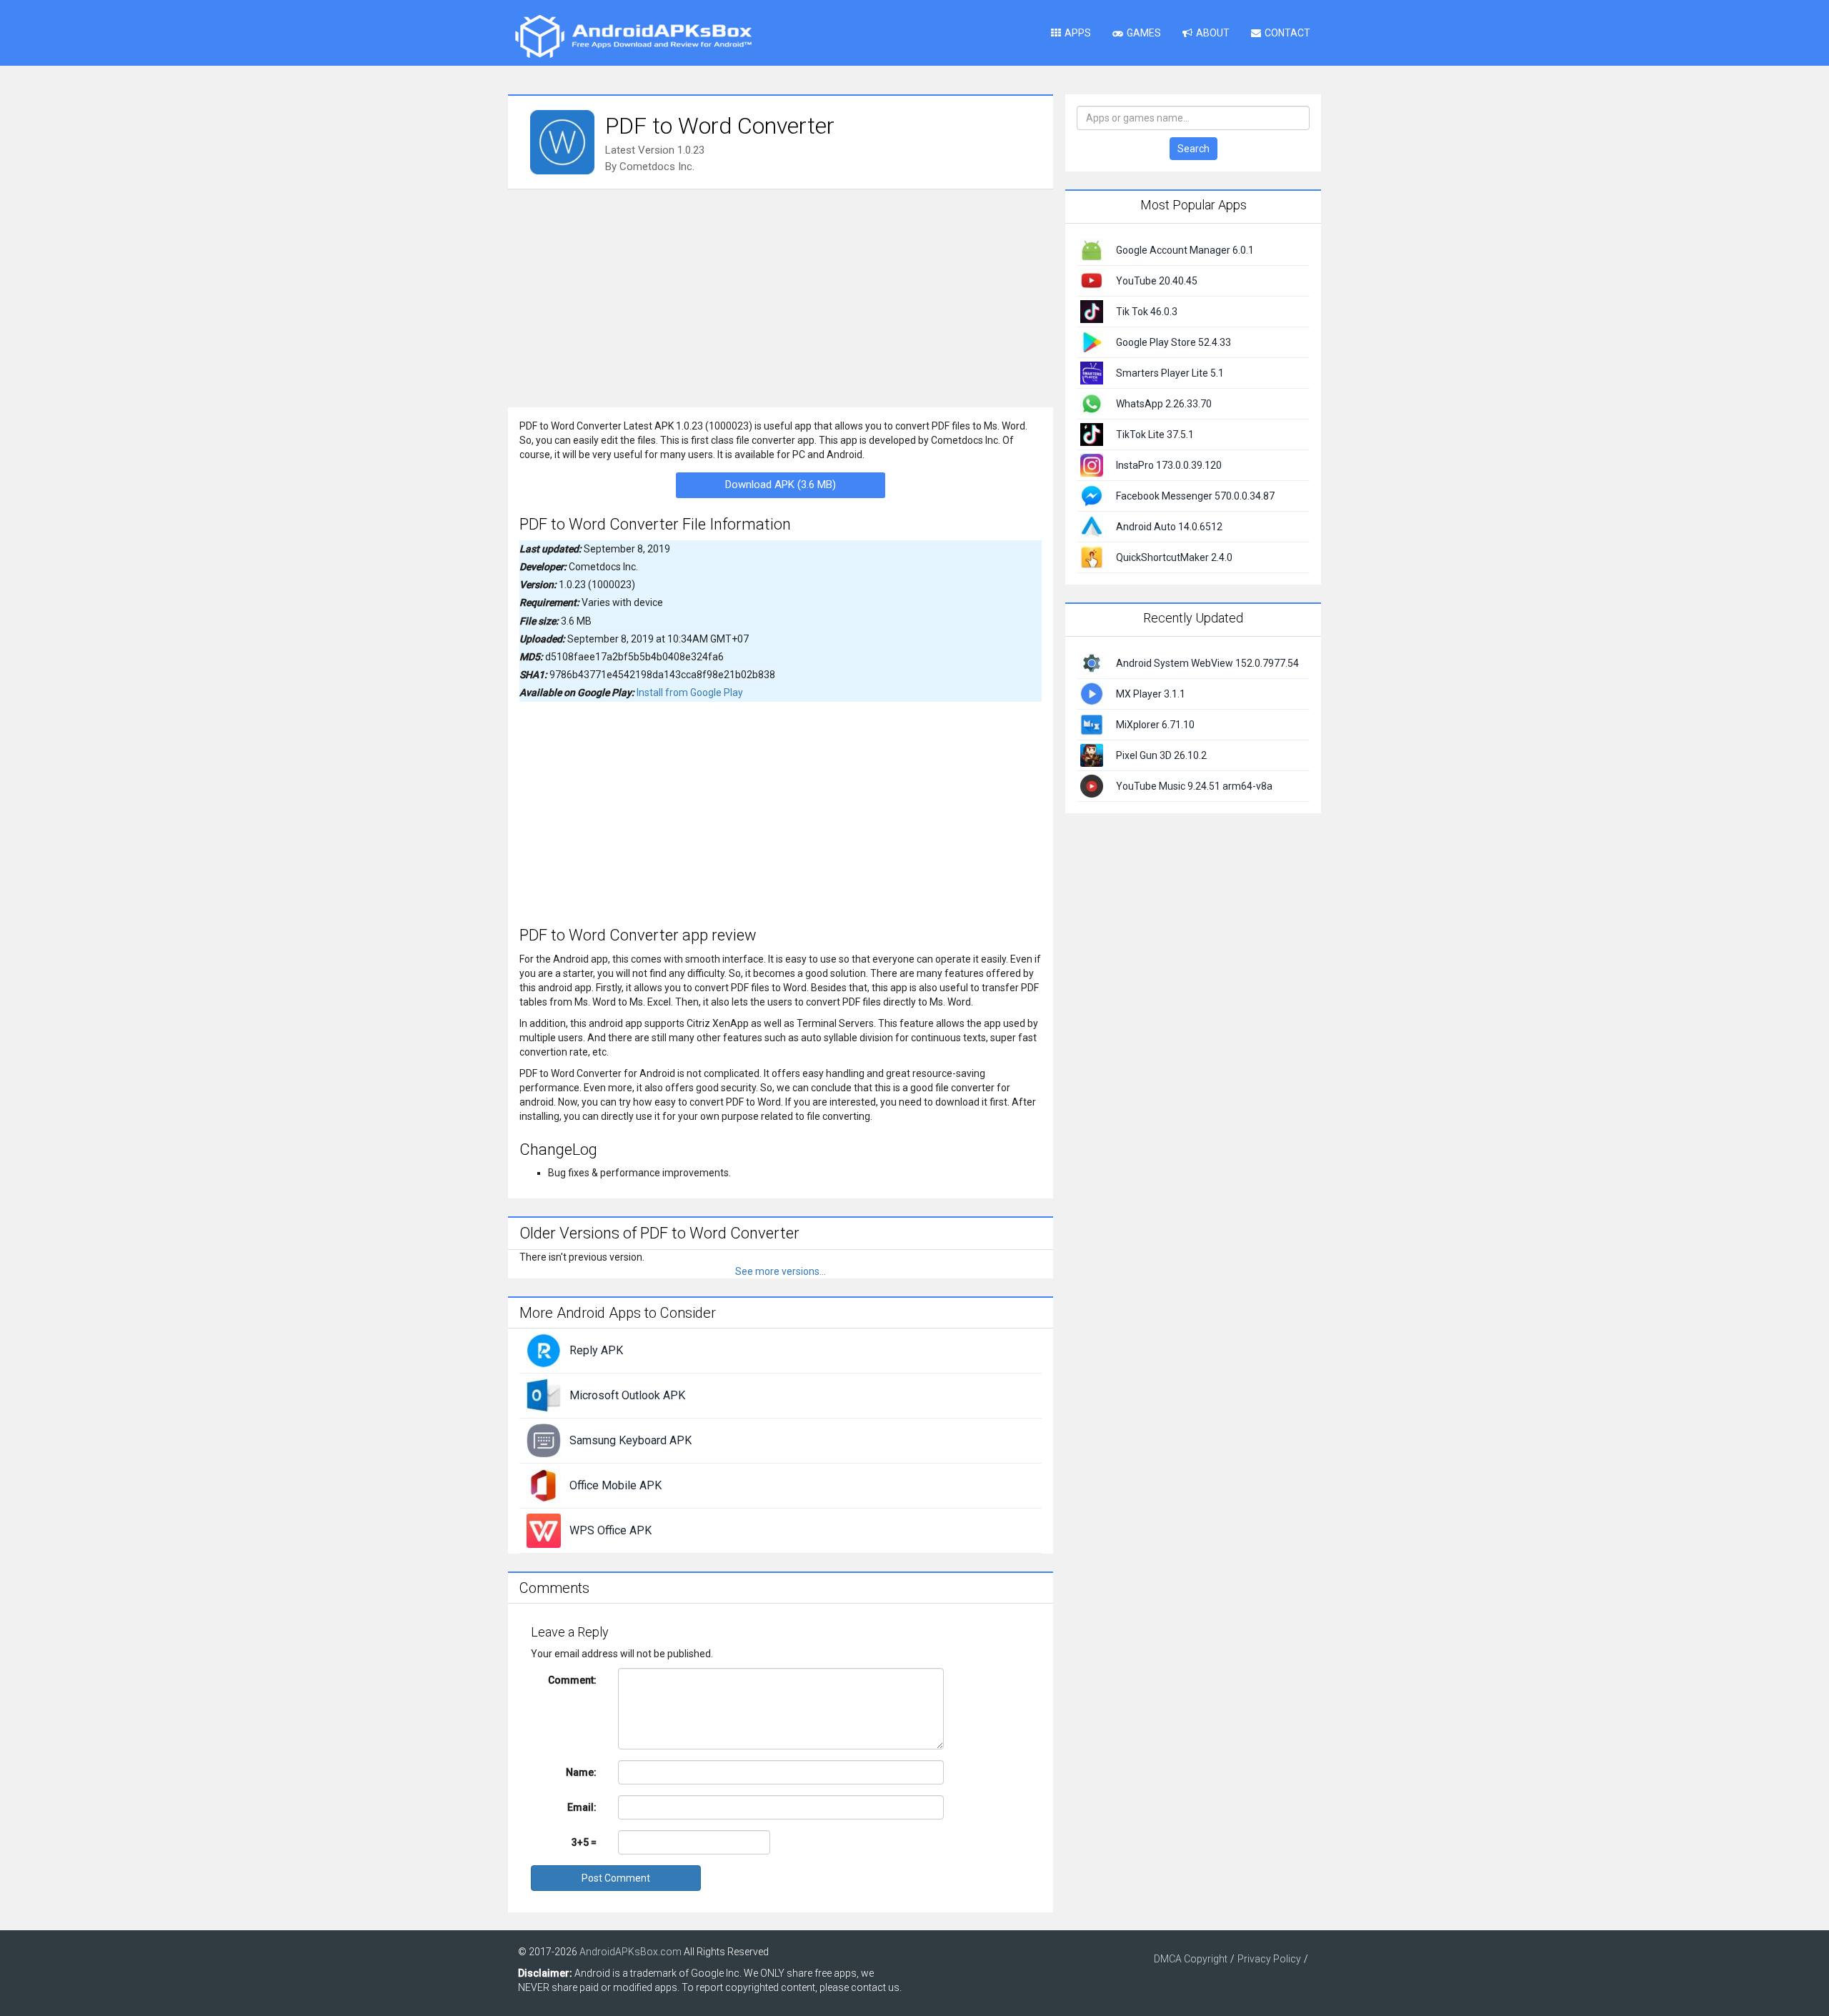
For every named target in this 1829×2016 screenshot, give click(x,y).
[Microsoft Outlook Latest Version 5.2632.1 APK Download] (544, 1395)
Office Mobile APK (616, 1485)
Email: (582, 1807)
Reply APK (596, 1350)
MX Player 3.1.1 (1151, 694)
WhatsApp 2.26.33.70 (1164, 404)
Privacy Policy (1269, 1959)
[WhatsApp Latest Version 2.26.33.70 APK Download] (1092, 403)
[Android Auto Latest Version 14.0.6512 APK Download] (1092, 526)
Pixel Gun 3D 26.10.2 (1161, 755)
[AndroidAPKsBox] (633, 36)
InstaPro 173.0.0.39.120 (1169, 465)
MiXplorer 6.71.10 (1155, 725)
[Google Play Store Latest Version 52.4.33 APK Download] (1092, 342)
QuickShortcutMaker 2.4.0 (1174, 557)
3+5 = (584, 1842)
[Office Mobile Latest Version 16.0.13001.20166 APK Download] (544, 1485)
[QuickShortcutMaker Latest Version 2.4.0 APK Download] (1092, 557)
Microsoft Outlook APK (627, 1395)
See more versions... (781, 1271)
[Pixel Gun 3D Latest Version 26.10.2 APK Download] (1092, 754)
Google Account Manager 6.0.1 (1185, 250)
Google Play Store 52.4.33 (1173, 342)
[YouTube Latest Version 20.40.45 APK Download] (1092, 280)
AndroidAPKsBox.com (631, 1952)
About (1213, 33)
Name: (581, 1772)
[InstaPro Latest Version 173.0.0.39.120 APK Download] (1092, 465)
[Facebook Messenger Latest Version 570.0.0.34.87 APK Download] (1092, 495)
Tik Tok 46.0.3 (1147, 312)
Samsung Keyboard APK (631, 1440)
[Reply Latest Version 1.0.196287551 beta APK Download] (544, 1350)
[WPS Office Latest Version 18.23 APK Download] (544, 1530)
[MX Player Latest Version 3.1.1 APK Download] (1092, 692)
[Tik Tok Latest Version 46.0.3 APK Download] (1092, 311)
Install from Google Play (690, 692)
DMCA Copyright (1191, 1959)
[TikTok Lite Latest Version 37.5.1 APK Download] (1092, 434)
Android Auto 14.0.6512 (1169, 527)
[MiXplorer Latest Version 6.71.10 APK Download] (1092, 723)
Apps (1078, 33)
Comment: (572, 1680)
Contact (1287, 33)
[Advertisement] (781, 297)
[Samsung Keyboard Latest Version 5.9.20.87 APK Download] (544, 1440)
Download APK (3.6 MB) (781, 485)
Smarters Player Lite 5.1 (1170, 373)
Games (1144, 33)
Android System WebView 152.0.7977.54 (1207, 663)
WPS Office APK (611, 1530)
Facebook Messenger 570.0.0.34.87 (1195, 496)
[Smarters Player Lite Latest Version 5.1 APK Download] (1092, 372)
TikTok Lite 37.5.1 (1155, 435)
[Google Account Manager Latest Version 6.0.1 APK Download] (1092, 249)
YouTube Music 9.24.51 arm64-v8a (1194, 786)
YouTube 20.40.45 (1157, 281)
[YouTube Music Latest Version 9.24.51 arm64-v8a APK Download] (1092, 785)
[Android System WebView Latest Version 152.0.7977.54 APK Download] (1092, 662)
